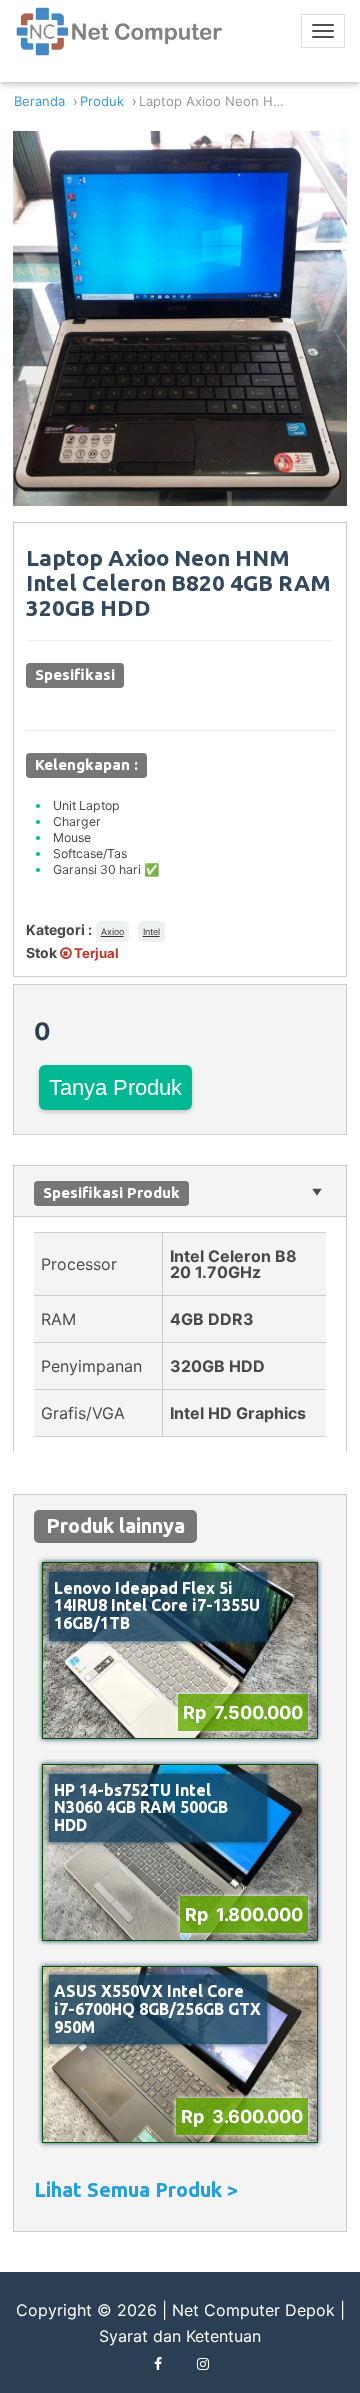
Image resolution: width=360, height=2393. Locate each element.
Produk (102, 101)
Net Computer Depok (253, 2310)
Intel (151, 931)
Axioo (112, 931)
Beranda (39, 101)
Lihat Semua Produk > (136, 2189)
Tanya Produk (115, 1087)
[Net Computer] (120, 39)
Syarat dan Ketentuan (180, 2336)
